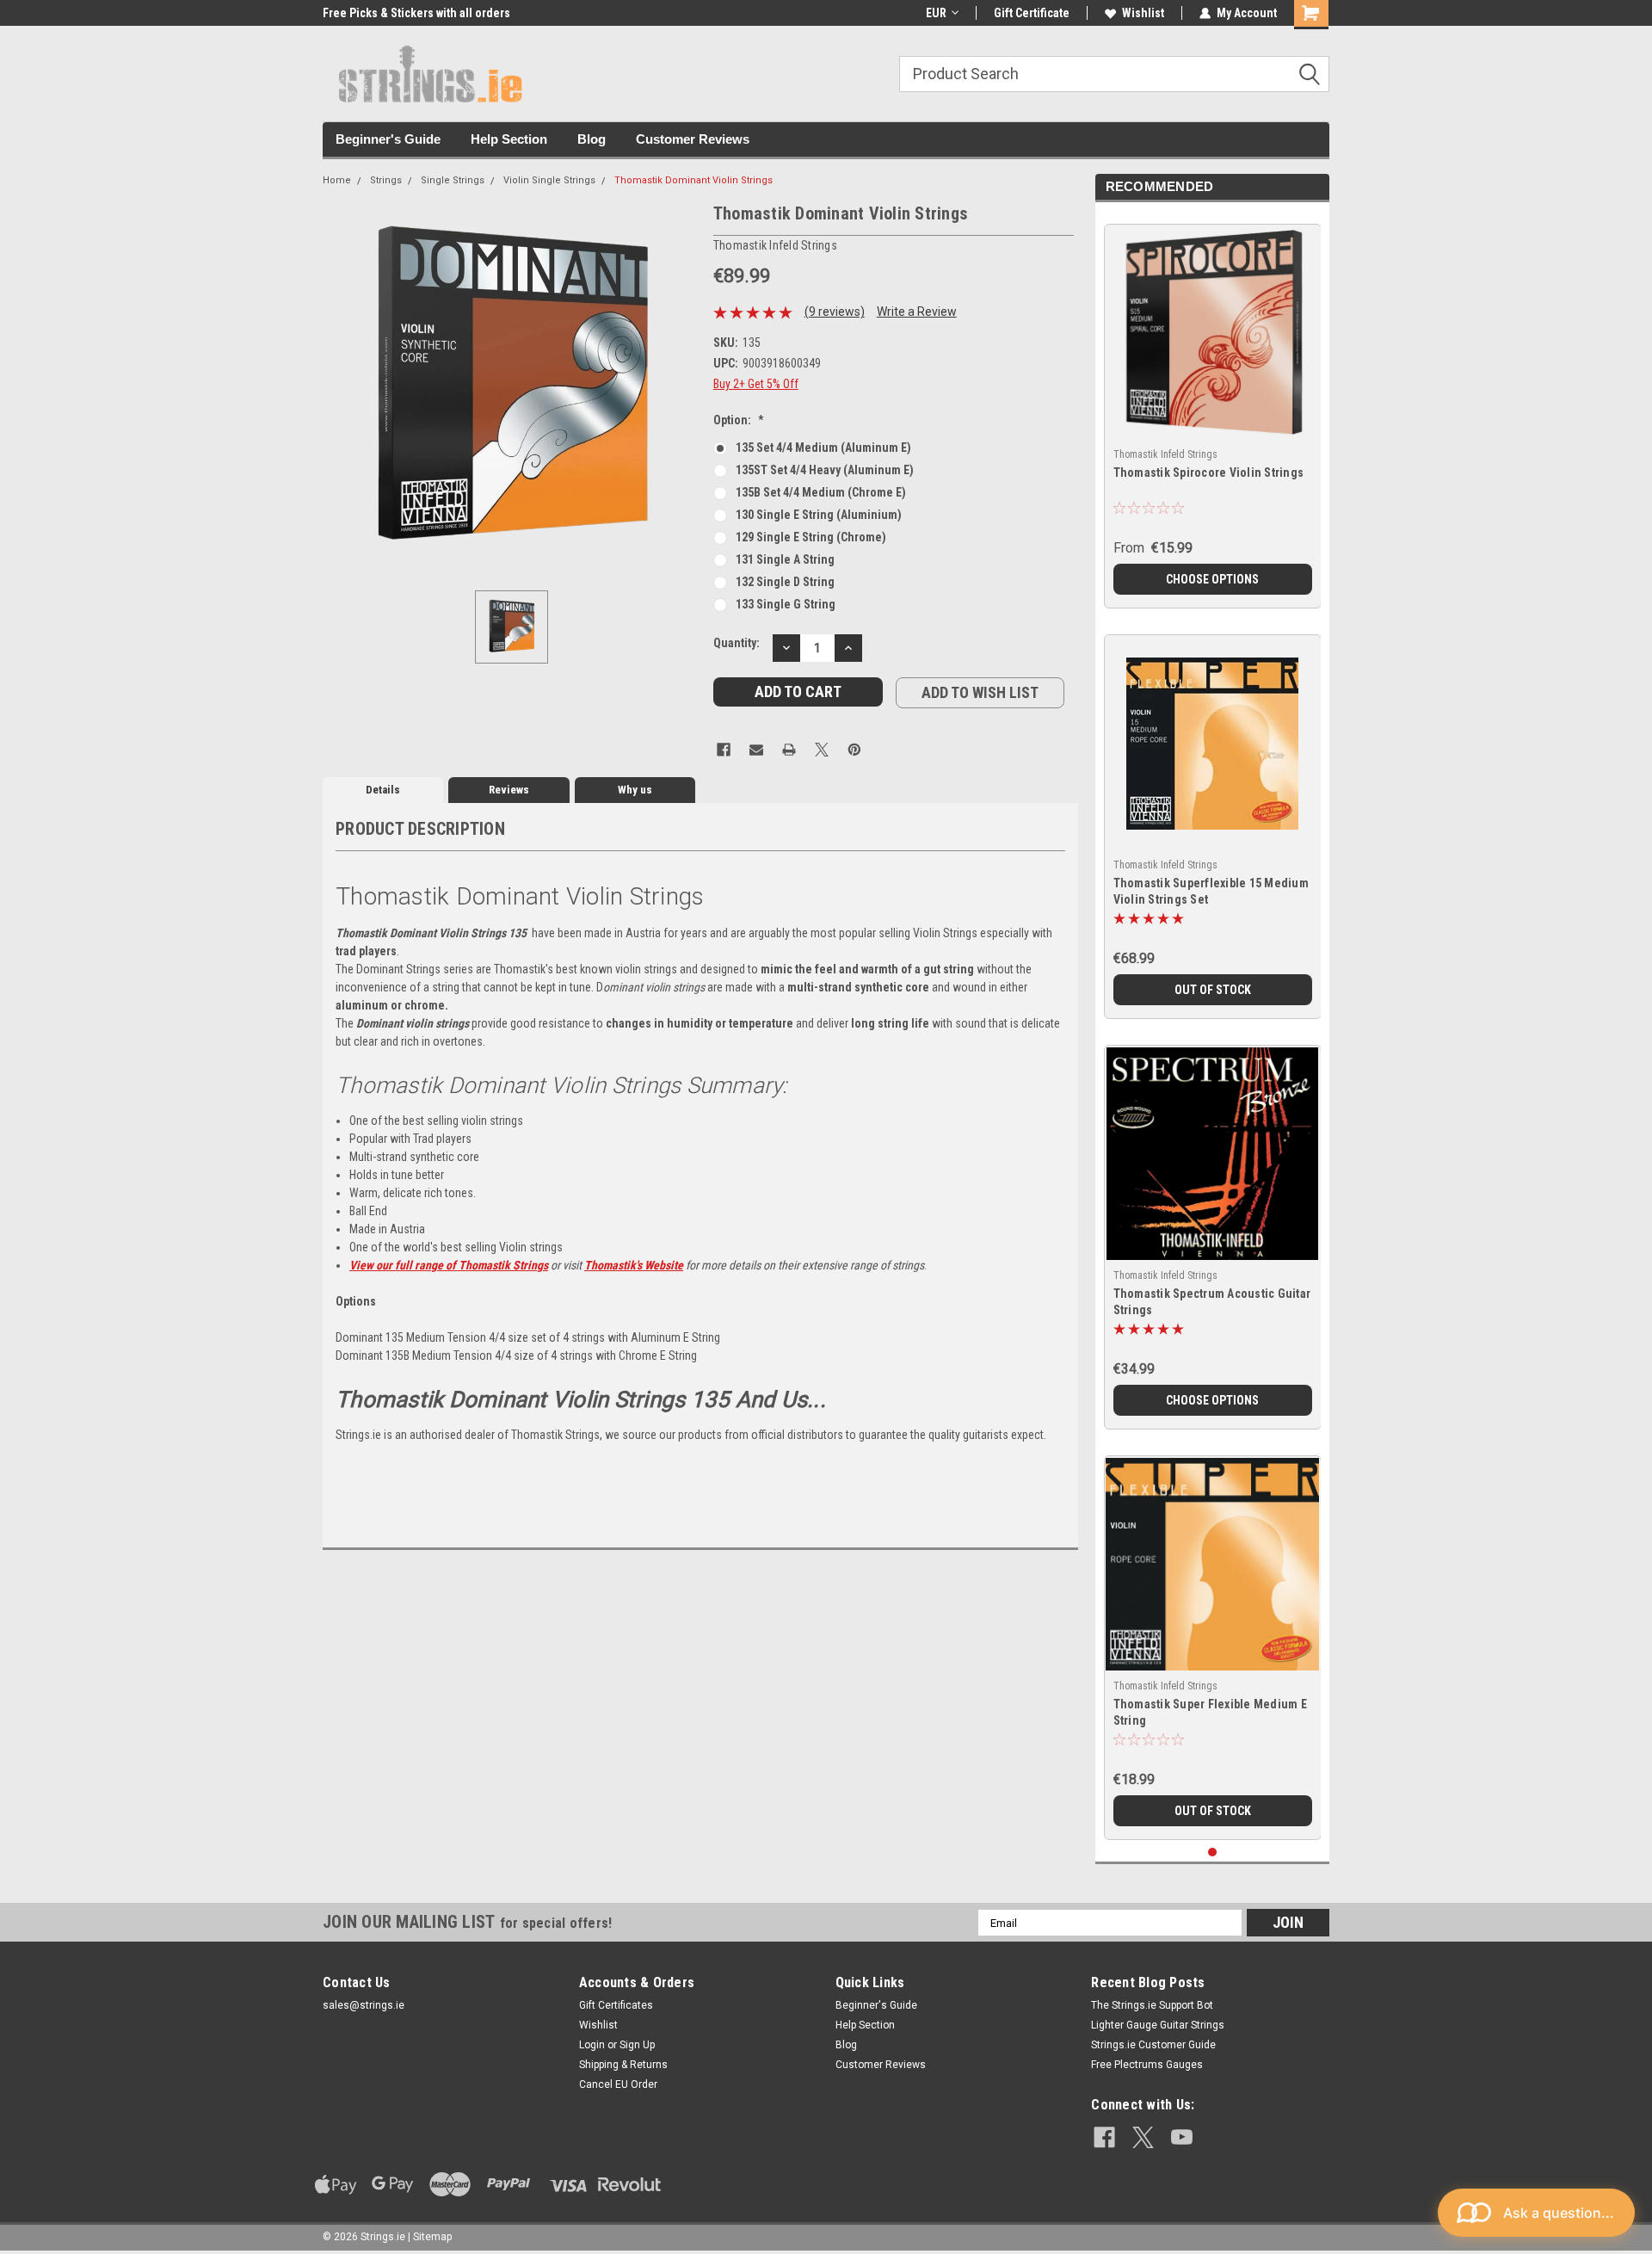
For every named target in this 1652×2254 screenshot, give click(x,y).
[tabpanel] (1213, 410)
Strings (386, 180)
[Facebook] (724, 750)
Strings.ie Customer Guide (1153, 2045)
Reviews (509, 790)
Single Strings (453, 180)
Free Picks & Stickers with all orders (416, 13)
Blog (592, 139)
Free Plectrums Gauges (1147, 2065)
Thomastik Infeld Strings (1165, 454)
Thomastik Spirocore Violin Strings (1209, 472)
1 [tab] (1213, 1853)
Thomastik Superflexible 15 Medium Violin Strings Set (1211, 891)
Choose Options (1212, 579)
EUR (936, 13)
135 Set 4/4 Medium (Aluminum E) (823, 448)
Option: (739, 420)
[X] (822, 750)
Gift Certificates (616, 2005)
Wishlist (1143, 13)
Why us (635, 790)
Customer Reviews (693, 139)
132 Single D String (785, 582)
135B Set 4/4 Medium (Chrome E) (821, 492)
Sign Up (637, 2045)
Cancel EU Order (618, 2084)
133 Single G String (786, 604)
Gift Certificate (1032, 13)
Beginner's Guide (388, 139)
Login (592, 2045)
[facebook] (1104, 2137)
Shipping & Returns (623, 2065)
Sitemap (432, 2237)
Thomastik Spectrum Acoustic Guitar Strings (1212, 1302)
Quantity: (737, 643)
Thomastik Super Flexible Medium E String (1210, 1712)
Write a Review (917, 312)
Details (383, 790)
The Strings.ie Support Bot (1152, 2005)
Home (337, 180)
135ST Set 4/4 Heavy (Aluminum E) (825, 470)
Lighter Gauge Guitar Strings (1158, 2025)
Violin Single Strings (549, 180)
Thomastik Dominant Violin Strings (693, 180)
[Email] (756, 750)
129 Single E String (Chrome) (811, 537)
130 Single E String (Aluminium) (819, 515)
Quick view (1212, 836)
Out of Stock (1213, 990)
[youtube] (1182, 2137)
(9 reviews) (835, 312)
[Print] (789, 750)
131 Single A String (785, 559)
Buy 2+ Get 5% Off (756, 384)
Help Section (509, 139)
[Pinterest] (854, 750)
